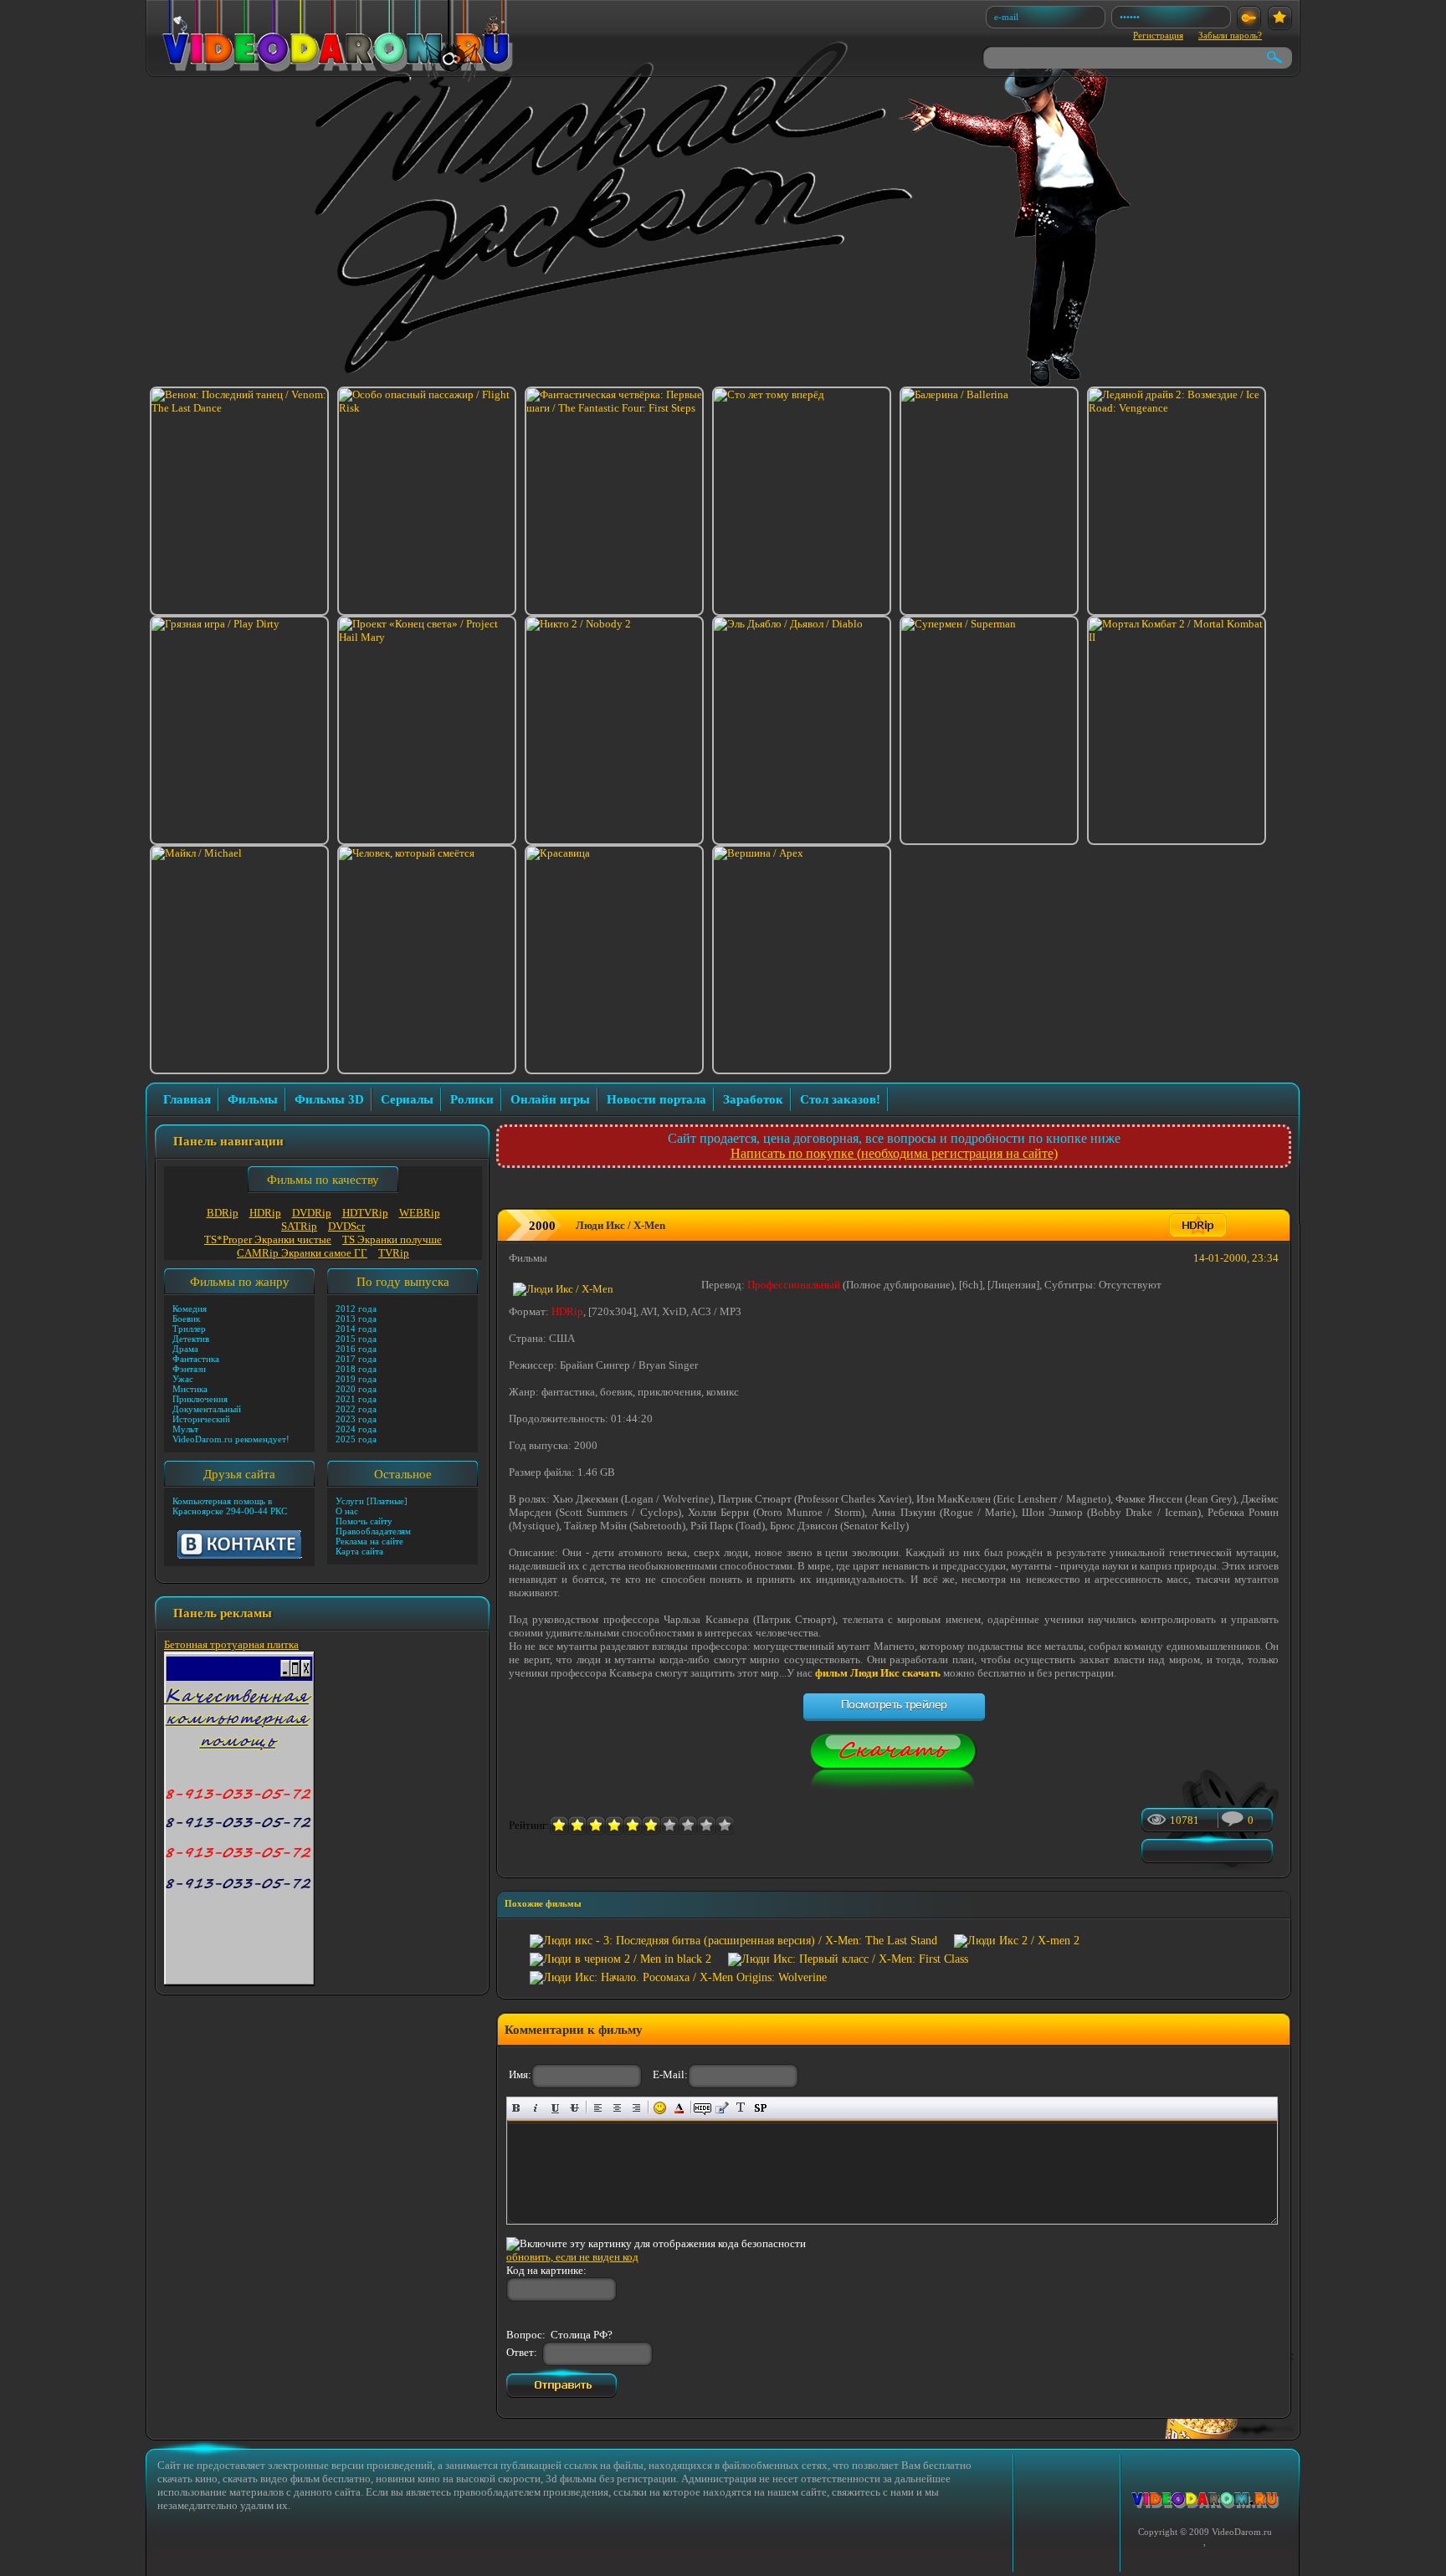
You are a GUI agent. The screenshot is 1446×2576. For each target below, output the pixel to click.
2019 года (356, 1379)
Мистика (190, 1389)
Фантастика (196, 1359)
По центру (617, 2108)
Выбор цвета (679, 2108)
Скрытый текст (702, 2108)
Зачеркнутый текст (574, 2108)
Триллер (189, 1329)
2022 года (356, 1409)
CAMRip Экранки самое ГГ (302, 1253)
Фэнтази (189, 1369)
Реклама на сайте (369, 1541)
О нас (347, 1511)
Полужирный (517, 2108)
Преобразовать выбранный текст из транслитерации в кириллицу (741, 2108)
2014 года (356, 1329)
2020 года (356, 1389)
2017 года (356, 1359)
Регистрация (1158, 35)
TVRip (394, 1253)
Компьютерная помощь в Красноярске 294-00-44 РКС (230, 1506)
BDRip (223, 1213)
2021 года (356, 1399)
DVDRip (312, 1213)
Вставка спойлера (760, 2108)
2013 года (356, 1319)
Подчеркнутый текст (555, 2108)
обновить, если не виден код (572, 2257)
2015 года (356, 1339)
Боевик (186, 1319)
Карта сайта (359, 1551)
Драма (185, 1349)
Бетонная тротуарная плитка (231, 1644)
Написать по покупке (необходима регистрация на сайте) (894, 1153)
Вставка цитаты (722, 2108)
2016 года (356, 1349)
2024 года (356, 1429)
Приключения (200, 1399)
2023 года (356, 1419)
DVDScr (346, 1226)
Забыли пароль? (1230, 35)
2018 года (356, 1369)
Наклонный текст (536, 2108)
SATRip (299, 1226)
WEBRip (420, 1213)
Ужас (183, 1379)
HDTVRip (365, 1213)
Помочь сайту (364, 1521)
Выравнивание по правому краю (636, 2108)
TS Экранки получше (392, 1239)
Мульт (185, 1429)
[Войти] (1249, 18)
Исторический (201, 1419)
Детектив (191, 1339)
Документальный (207, 1409)
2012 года (356, 1308)
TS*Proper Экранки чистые (268, 1239)
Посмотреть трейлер (894, 1704)
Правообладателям (373, 1531)
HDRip (265, 1213)
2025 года (356, 1439)
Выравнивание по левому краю (598, 2108)
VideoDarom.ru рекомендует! (231, 1439)
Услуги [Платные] (372, 1501)
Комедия (190, 1308)
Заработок (753, 1099)
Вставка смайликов (660, 2108)
